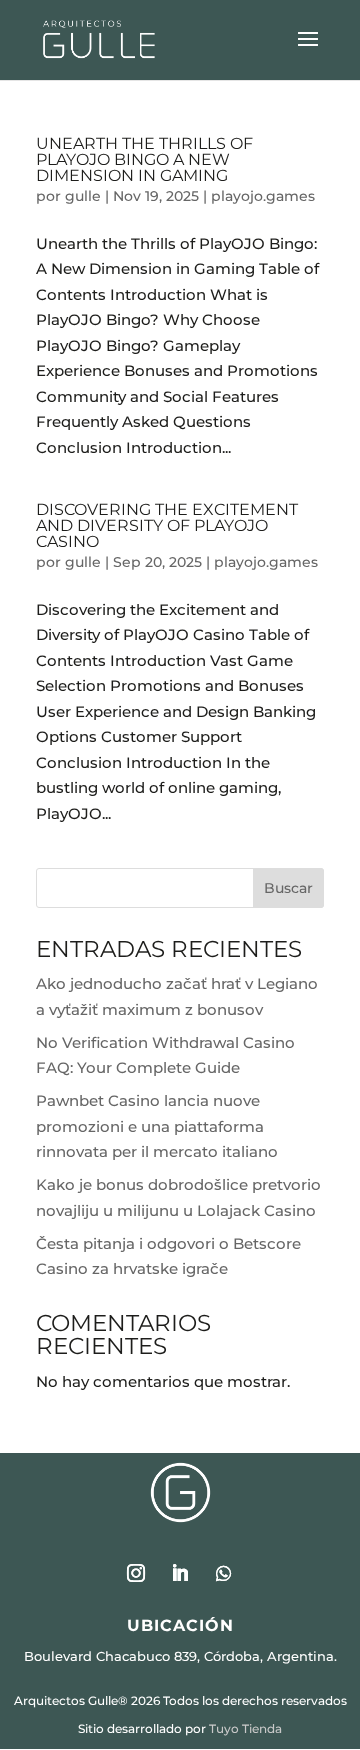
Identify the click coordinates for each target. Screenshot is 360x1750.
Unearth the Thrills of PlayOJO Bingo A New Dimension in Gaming (144, 159)
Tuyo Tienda (245, 1728)
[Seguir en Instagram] (136, 1573)
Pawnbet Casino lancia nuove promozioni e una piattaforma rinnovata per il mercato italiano (157, 1126)
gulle (83, 196)
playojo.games (263, 196)
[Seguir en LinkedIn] (180, 1573)
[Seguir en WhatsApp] (224, 1573)
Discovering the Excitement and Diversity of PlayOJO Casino (167, 525)
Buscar (288, 888)
